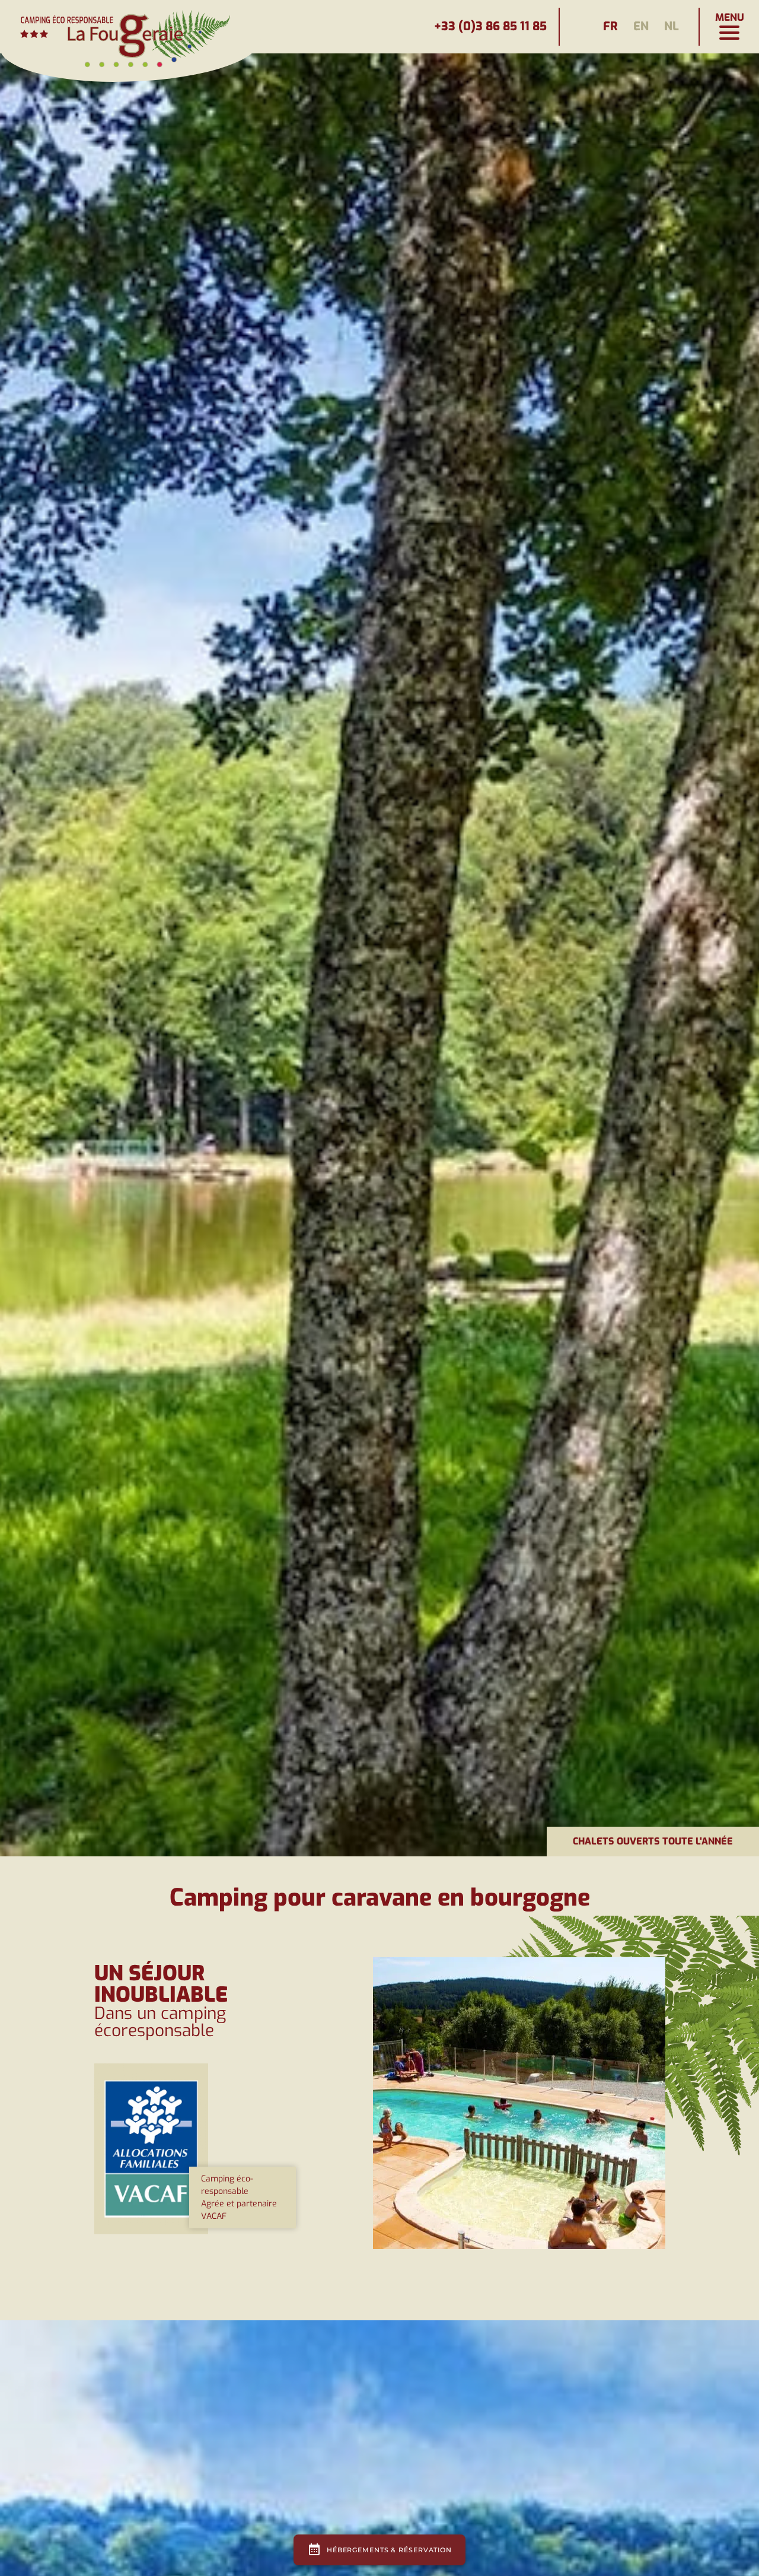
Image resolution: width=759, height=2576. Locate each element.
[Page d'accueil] (130, 27)
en (641, 26)
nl (672, 26)
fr (610, 26)
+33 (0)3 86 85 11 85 (490, 26)
